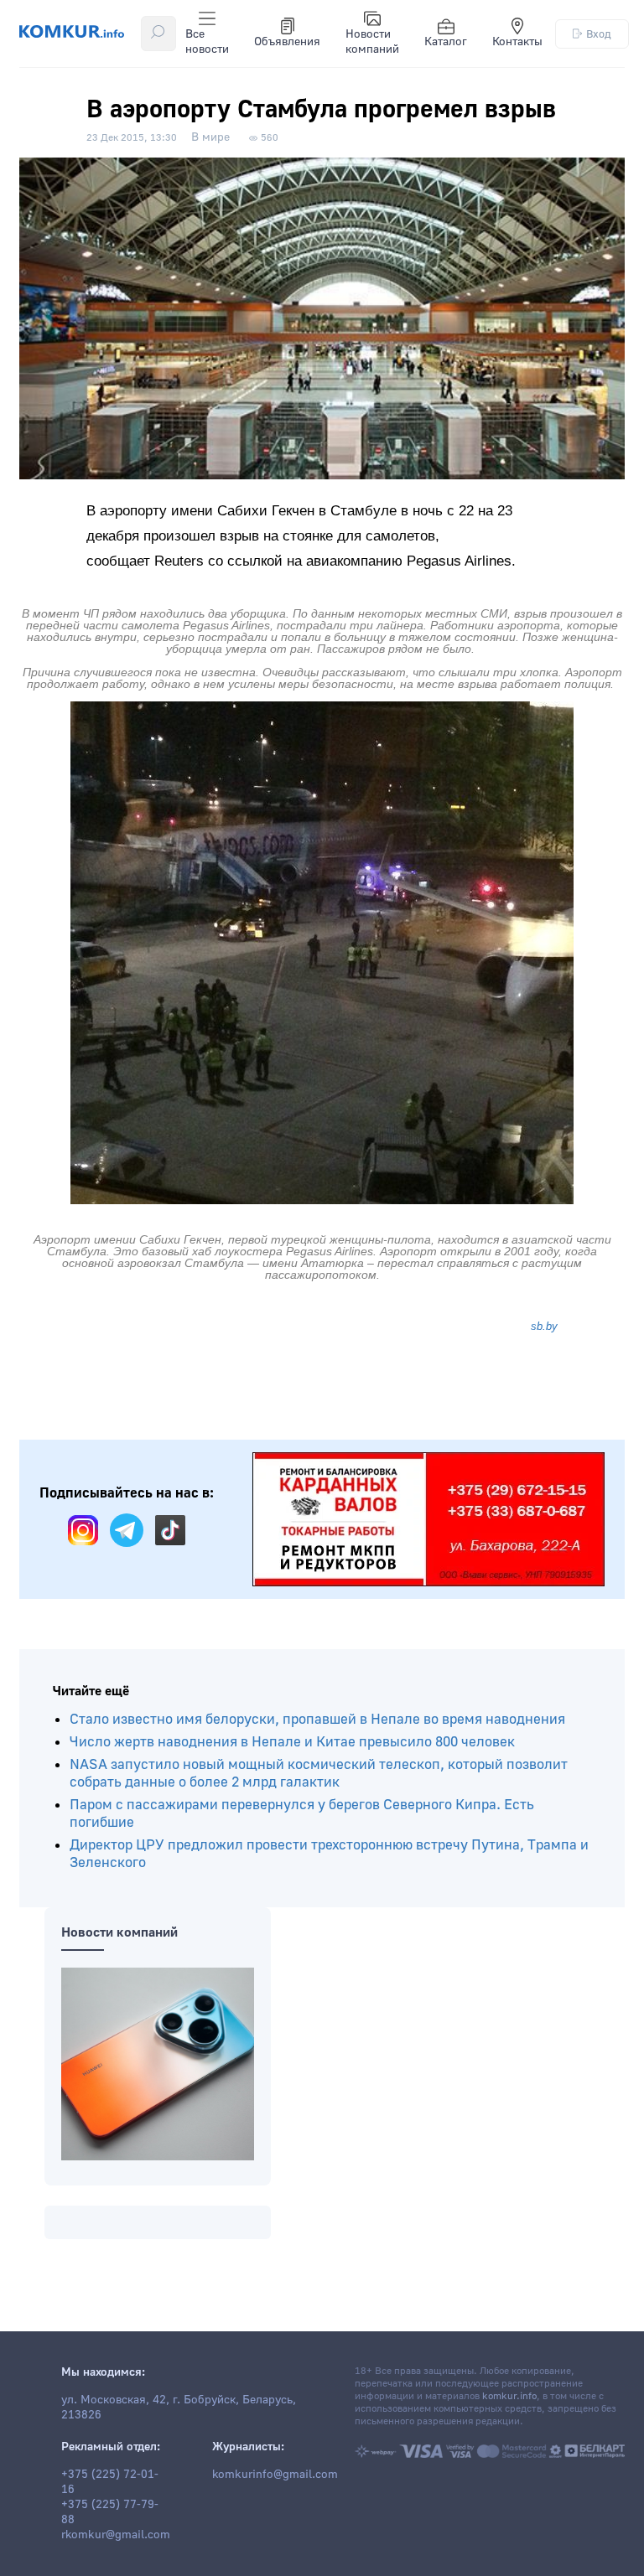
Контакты (517, 42)
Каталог (446, 42)
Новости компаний (372, 42)
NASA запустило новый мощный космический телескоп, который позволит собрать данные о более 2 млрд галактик (319, 1773)
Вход (599, 34)
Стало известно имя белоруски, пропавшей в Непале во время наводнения (317, 1719)
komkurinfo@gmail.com (275, 2475)
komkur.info (509, 2396)
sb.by (544, 1326)
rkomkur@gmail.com (116, 2535)
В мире (210, 137)
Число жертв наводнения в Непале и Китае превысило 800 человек (292, 1742)
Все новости (207, 42)
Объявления (287, 42)
